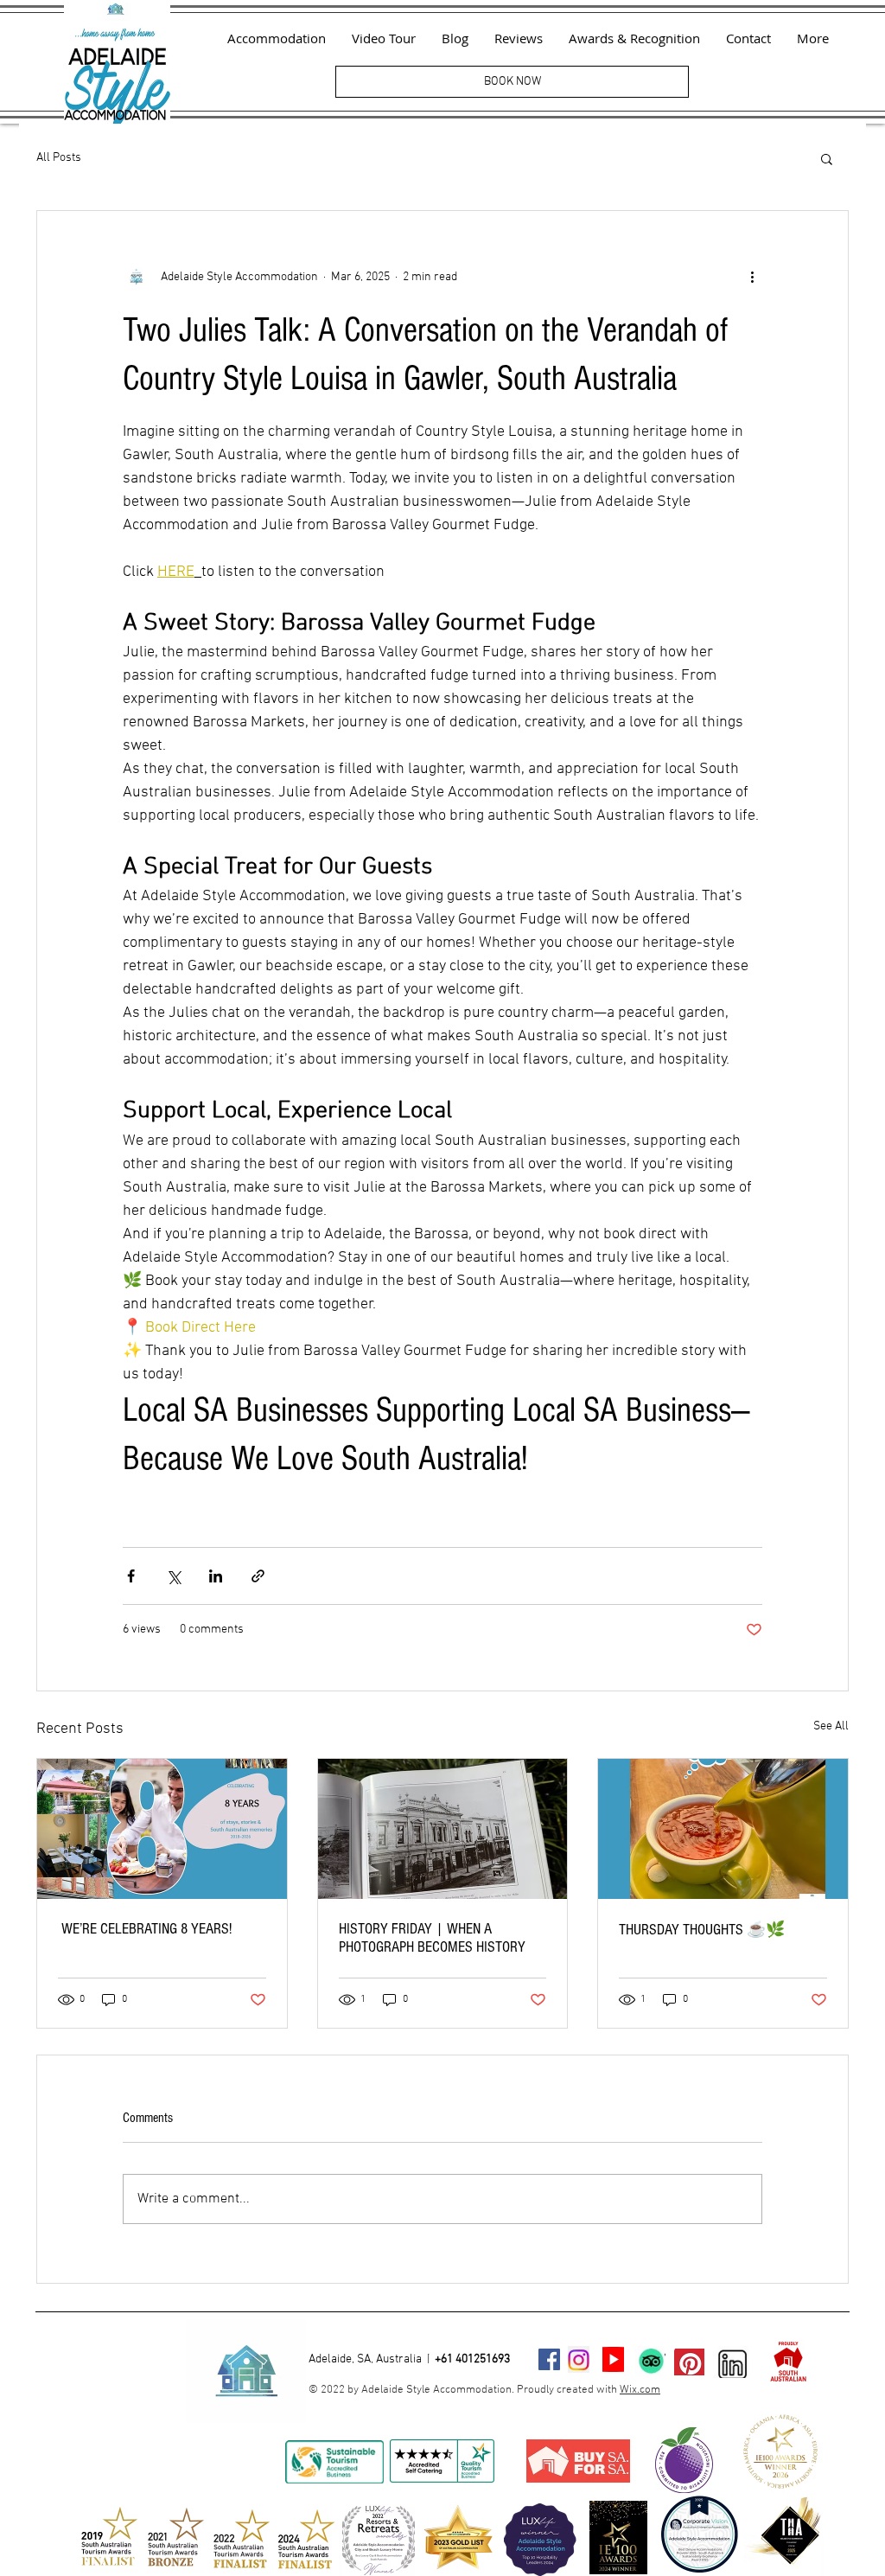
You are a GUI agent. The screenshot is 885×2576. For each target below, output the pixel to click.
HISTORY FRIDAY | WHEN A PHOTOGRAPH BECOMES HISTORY (432, 1938)
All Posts (59, 158)
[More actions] (752, 277)
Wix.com (640, 2390)
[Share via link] (258, 1576)
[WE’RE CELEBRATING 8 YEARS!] (162, 1829)
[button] (827, 158)
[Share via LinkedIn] (216, 1576)
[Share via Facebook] (131, 1576)
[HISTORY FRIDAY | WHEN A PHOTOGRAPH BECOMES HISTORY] (443, 1829)
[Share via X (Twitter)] (173, 1576)
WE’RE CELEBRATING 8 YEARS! (145, 1929)
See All (831, 1726)
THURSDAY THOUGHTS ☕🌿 (702, 1930)
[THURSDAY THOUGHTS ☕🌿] (723, 1829)
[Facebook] (549, 2359)
